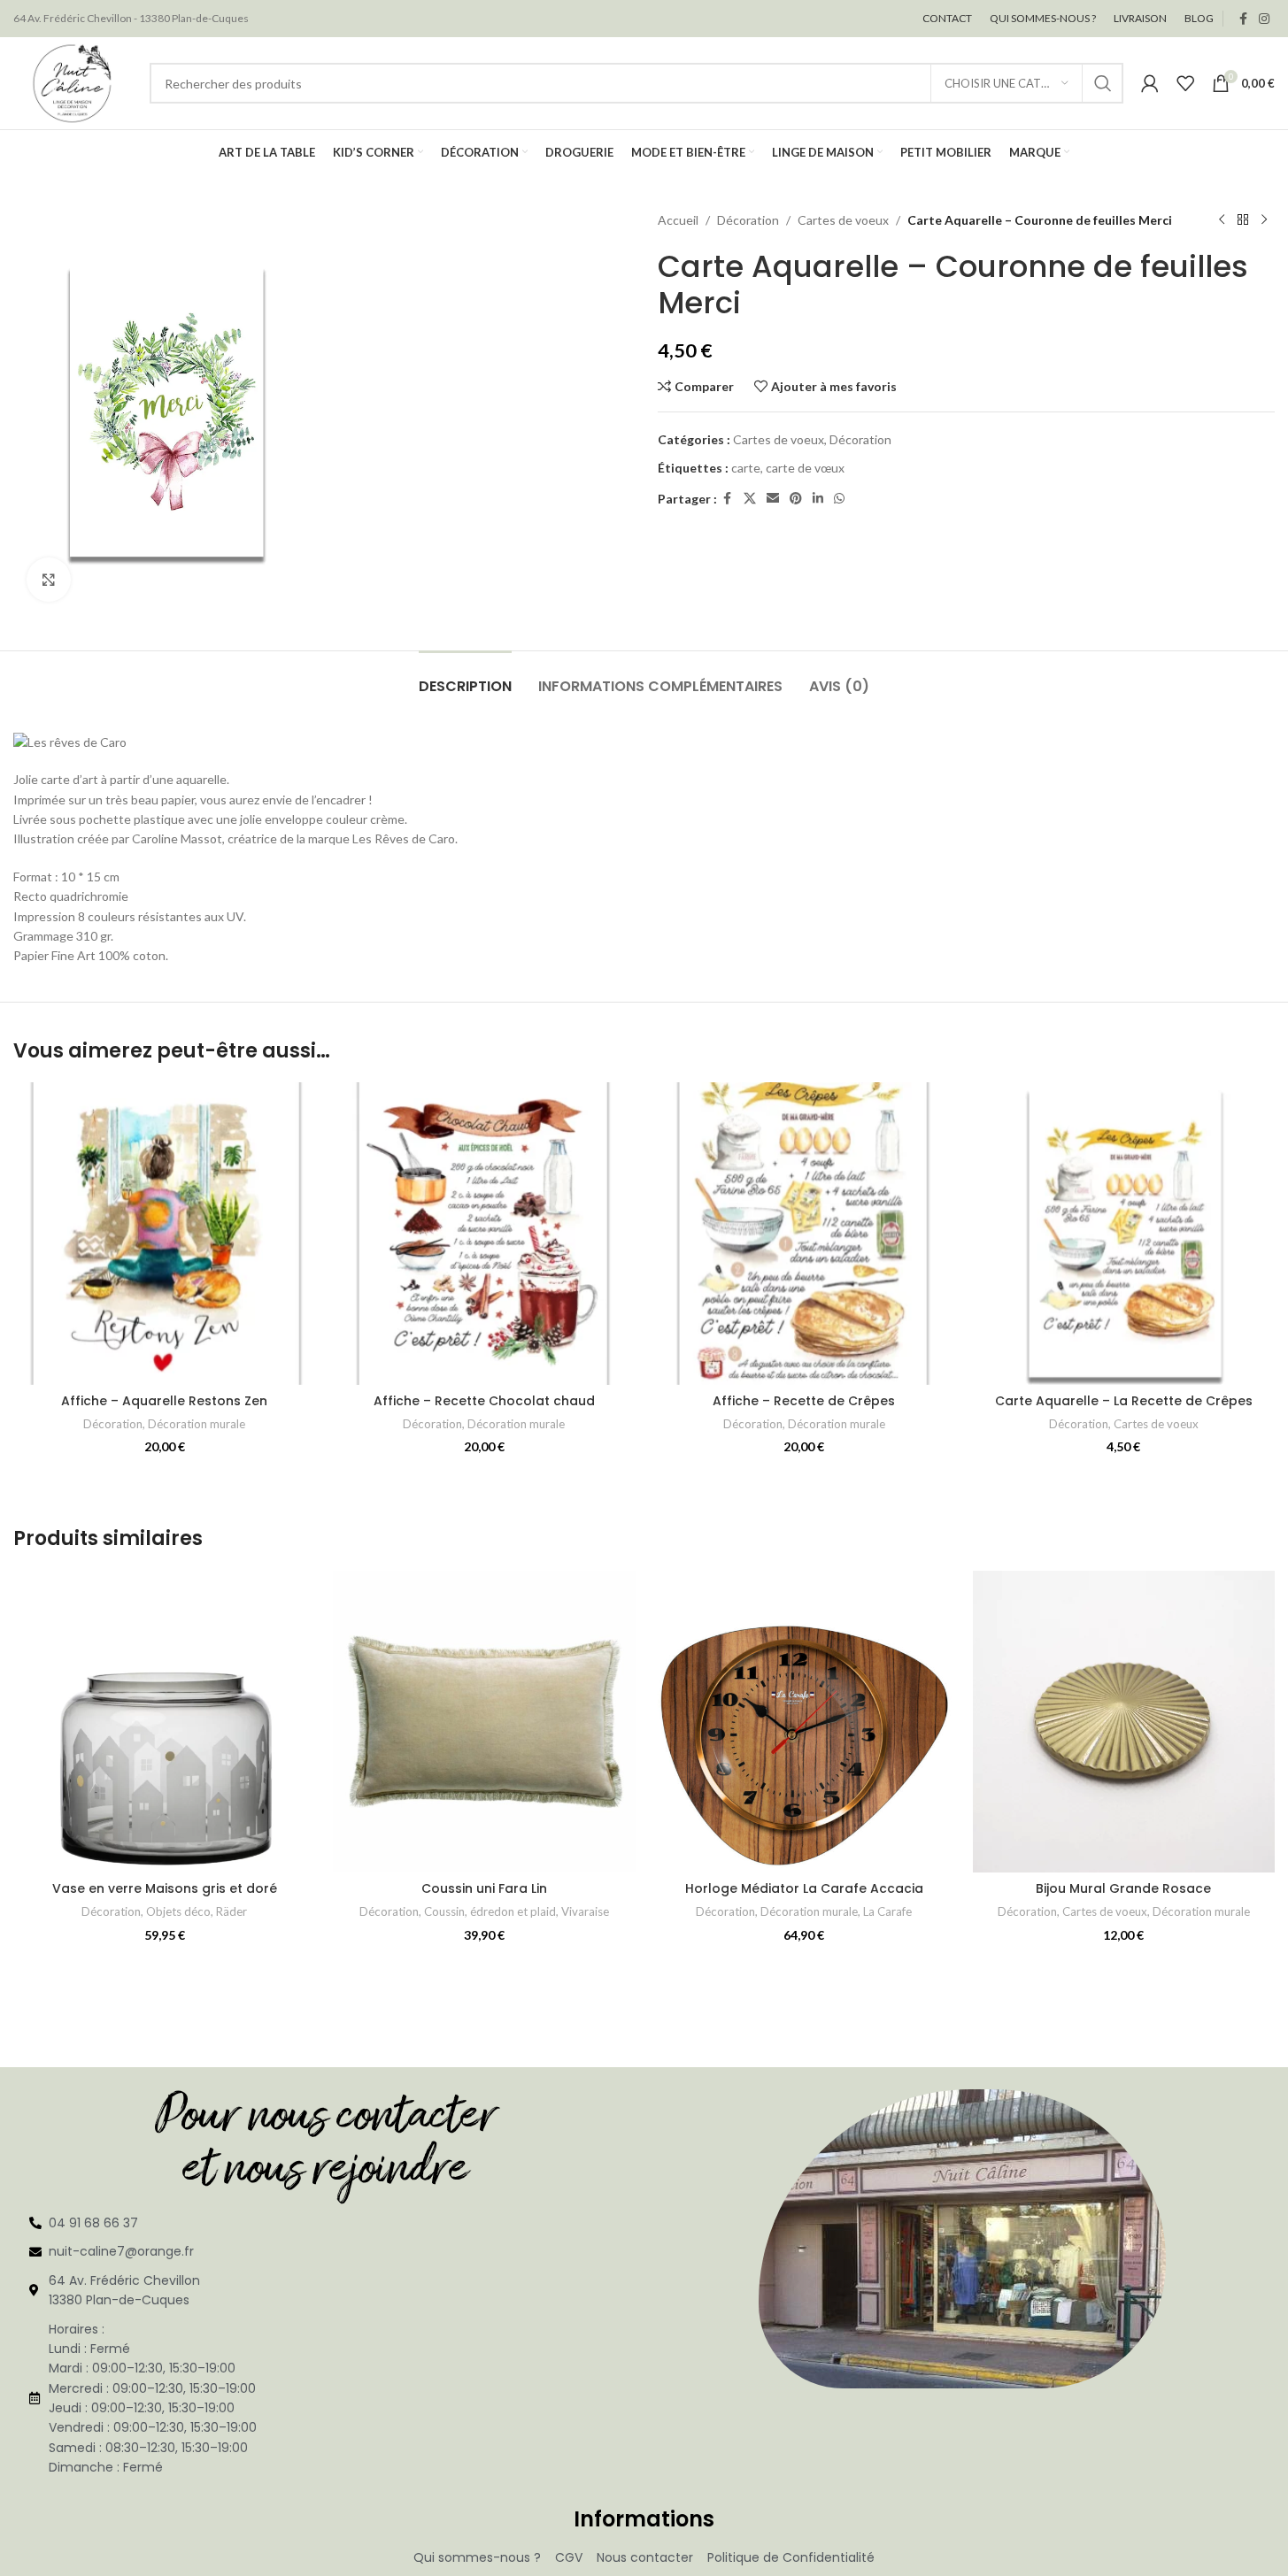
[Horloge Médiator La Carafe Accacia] (804, 1722)
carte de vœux (805, 468)
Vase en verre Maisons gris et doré (165, 1888)
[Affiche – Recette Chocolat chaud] (484, 1233)
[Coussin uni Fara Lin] (484, 1722)
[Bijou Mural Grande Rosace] (1124, 1722)
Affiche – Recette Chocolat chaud (484, 1401)
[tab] (465, 677)
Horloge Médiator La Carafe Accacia (804, 1888)
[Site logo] (73, 82)
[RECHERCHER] (1103, 83)
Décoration (748, 220)
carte (746, 468)
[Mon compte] (1150, 83)
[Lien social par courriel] (773, 499)
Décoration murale (197, 1424)
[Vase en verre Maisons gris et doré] (164, 1722)
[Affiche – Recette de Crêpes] (804, 1233)
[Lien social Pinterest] (796, 499)
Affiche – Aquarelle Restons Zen (164, 1401)
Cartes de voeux (843, 220)
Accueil (678, 220)
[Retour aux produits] (1243, 220)
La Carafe (887, 1911)
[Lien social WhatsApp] (839, 499)
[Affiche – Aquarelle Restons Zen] (164, 1233)
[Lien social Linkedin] (818, 499)
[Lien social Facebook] (1243, 19)
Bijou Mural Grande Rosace (1123, 1888)
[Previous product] (1222, 220)
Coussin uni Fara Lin (484, 1888)
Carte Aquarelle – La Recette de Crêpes (1124, 1401)
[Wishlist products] (1185, 83)
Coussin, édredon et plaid (490, 1911)
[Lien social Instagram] (1264, 19)
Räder (231, 1911)
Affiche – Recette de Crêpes (804, 1401)
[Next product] (1264, 220)
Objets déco (178, 1911)
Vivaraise (585, 1911)
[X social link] (750, 499)
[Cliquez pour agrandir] (49, 580)
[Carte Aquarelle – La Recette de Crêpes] (1124, 1233)
